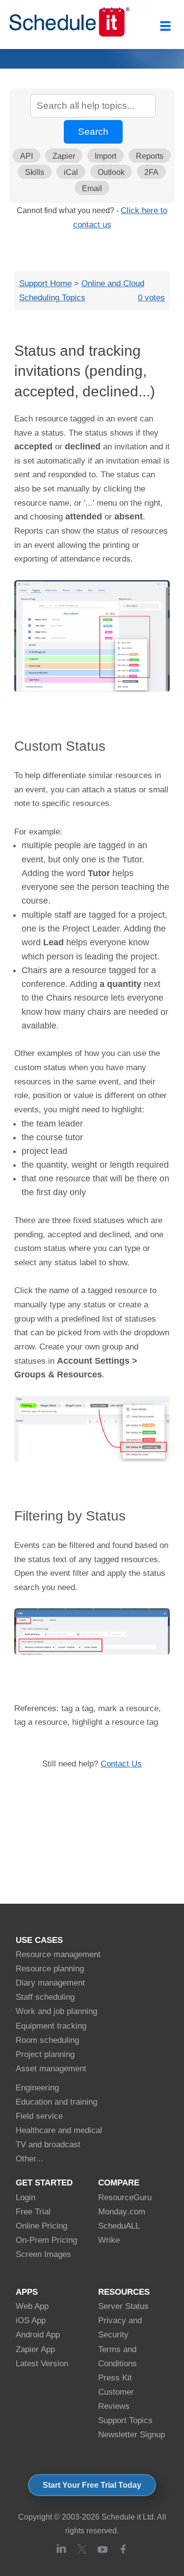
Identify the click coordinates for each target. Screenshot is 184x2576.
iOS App (31, 2320)
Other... (29, 2159)
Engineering (37, 2088)
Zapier (64, 156)
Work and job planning (56, 2011)
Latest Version (42, 2364)
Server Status (123, 2306)
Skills (35, 172)
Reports (150, 156)
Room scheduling (47, 2040)
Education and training (56, 2102)
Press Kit (115, 2378)
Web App (32, 2306)
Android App (38, 2335)
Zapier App (35, 2349)
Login (26, 2197)
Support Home (45, 283)
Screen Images (43, 2254)
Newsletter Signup (131, 2435)
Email (92, 188)
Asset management (51, 2069)
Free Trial (33, 2212)
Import (105, 156)
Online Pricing (41, 2226)
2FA (151, 172)
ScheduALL (119, 2226)
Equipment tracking (51, 2026)
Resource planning (50, 1969)
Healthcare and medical (59, 2130)
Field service (39, 2116)
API (26, 156)
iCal (71, 172)
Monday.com (122, 2212)
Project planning (45, 2054)
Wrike (109, 2240)
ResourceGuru (125, 2197)
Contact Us (121, 1764)
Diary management (50, 1983)
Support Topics (125, 2420)
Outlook (111, 172)
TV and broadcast (48, 2145)
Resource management (58, 1954)
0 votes (151, 297)
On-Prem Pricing (46, 2240)
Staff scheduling (45, 1997)
